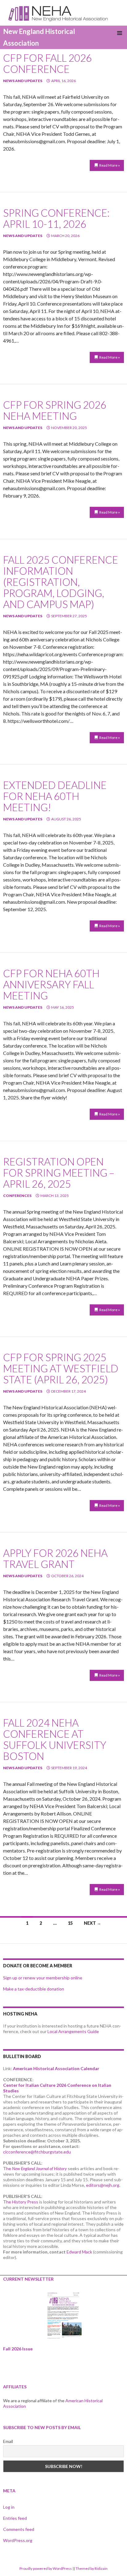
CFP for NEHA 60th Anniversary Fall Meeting (51, 984)
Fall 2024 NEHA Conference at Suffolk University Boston (55, 1739)
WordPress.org (18, 2540)
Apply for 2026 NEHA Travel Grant (55, 1558)
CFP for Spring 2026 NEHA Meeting (55, 410)
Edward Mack (79, 2252)
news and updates (23, 81)
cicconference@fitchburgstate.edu (37, 2152)
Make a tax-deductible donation (34, 1989)
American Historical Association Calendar (56, 2068)
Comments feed (19, 2529)
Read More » (110, 165)
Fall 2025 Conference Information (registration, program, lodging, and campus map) (61, 582)
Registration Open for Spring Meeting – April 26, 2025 (59, 1173)
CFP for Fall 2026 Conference (47, 63)
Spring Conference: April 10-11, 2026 (56, 218)
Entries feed (15, 2518)
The (35, 2168)
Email (8, 2441)
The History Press (21, 2202)
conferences (17, 1196)
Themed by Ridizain (92, 2568)
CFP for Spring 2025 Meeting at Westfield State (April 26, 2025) (61, 1368)
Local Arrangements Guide (73, 2031)
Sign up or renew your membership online (43, 1978)
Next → (92, 1923)
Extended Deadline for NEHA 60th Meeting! (55, 796)
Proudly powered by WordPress (46, 2568)
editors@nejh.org (103, 2185)
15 (70, 1923)
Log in (9, 2507)
